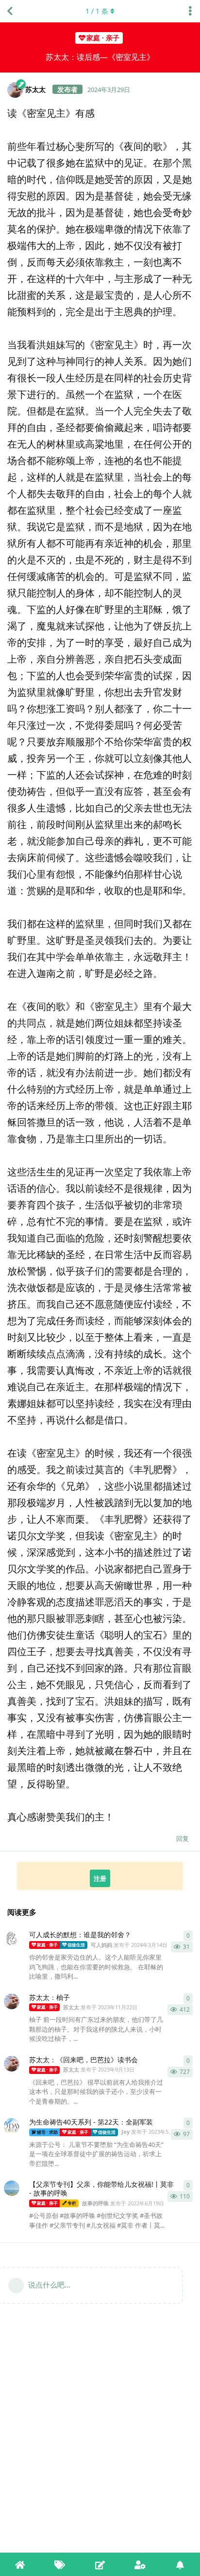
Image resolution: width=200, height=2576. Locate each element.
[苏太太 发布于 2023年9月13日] (12, 2064)
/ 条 (97, 11)
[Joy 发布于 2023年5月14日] (12, 2126)
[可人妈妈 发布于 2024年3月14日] (12, 1939)
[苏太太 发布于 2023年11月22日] (12, 2001)
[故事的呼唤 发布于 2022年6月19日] (12, 2188)
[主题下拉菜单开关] (190, 11)
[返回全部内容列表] (10, 11)
